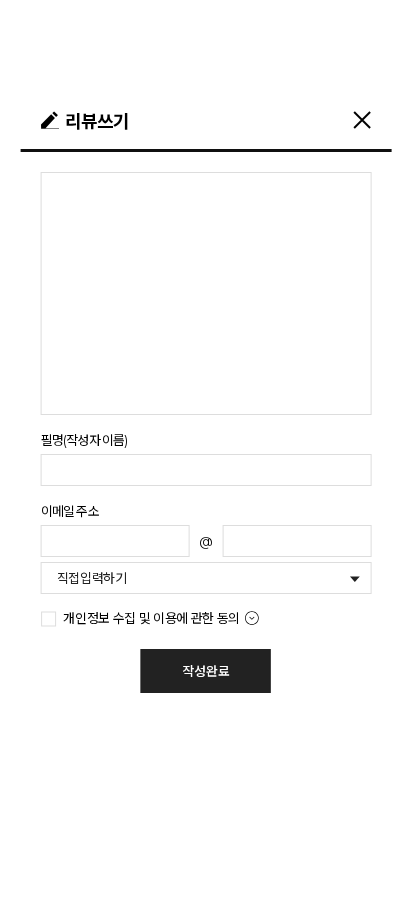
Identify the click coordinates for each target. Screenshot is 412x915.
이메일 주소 (70, 511)
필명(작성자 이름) (84, 440)
